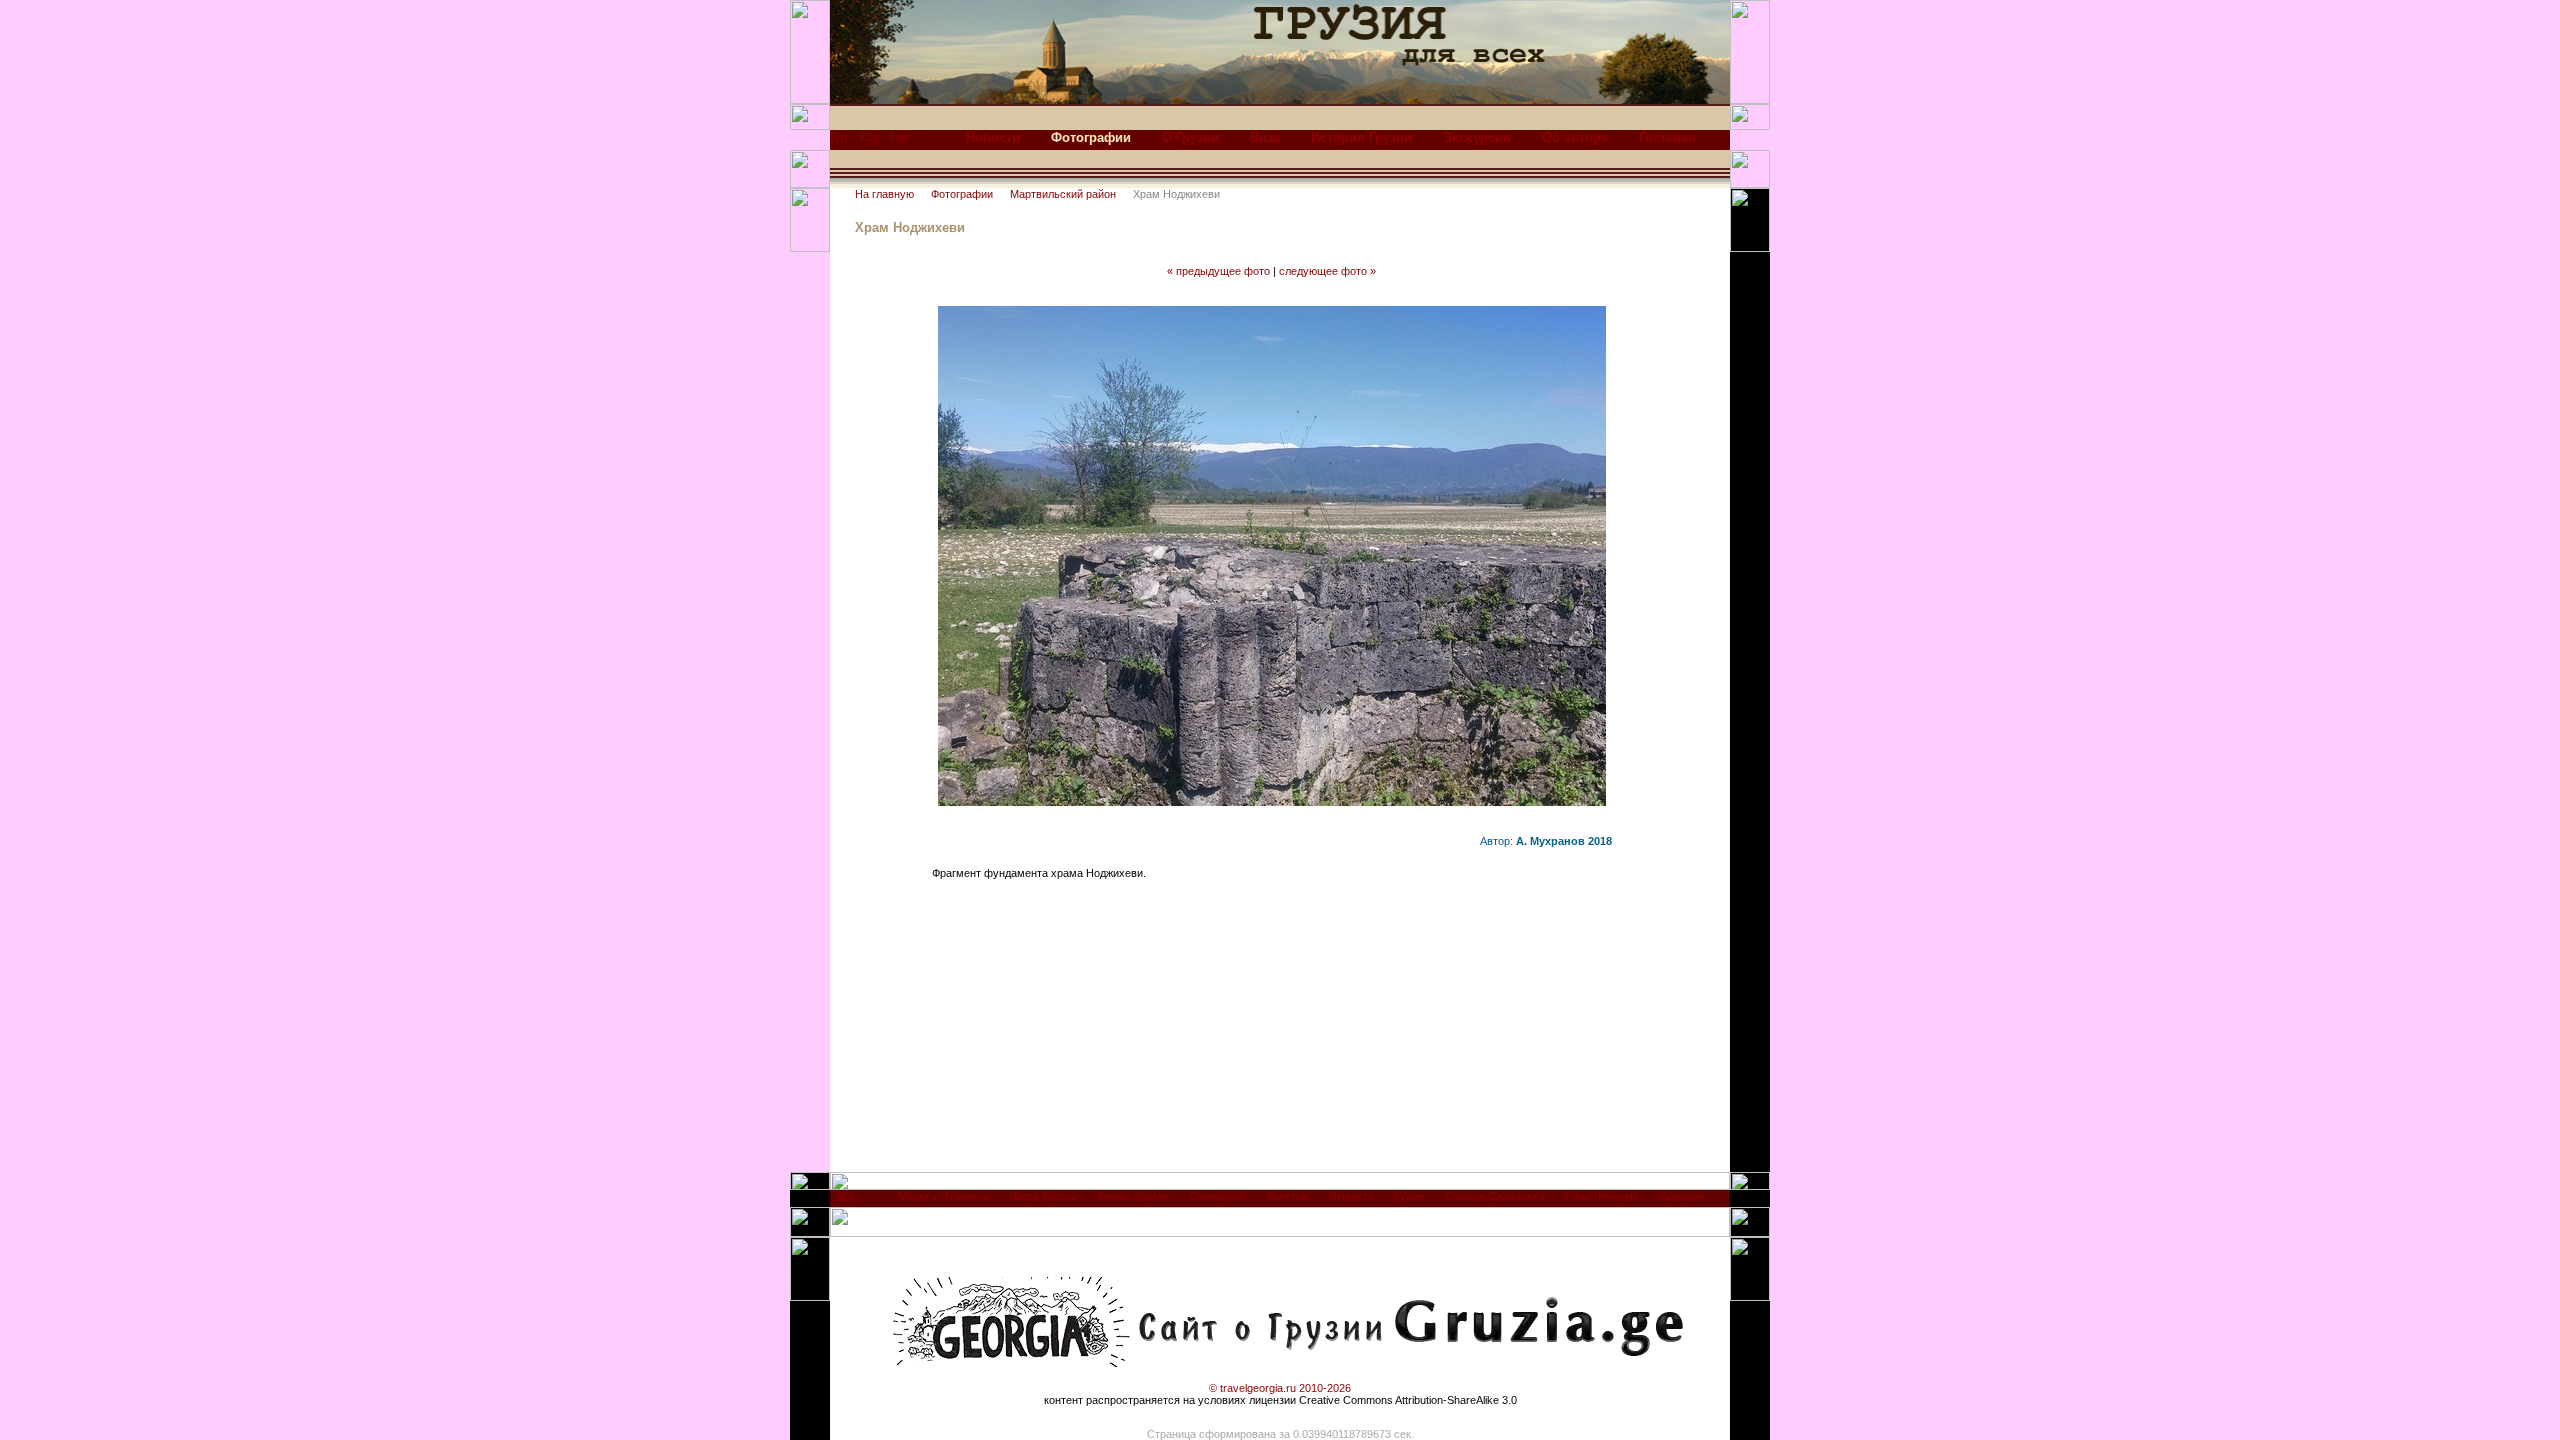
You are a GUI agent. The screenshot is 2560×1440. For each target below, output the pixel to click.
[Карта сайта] (868, 142)
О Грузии (1190, 137)
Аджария (1682, 1196)
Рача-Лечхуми (1602, 1196)
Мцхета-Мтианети (943, 1196)
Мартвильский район (1063, 194)
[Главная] (838, 142)
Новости (993, 137)
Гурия (1409, 1196)
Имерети (1351, 1196)
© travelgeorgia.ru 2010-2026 (1280, 1388)
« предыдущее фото (1218, 271)
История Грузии (1361, 137)
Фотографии (962, 194)
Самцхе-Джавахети (1494, 1196)
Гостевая (1667, 137)
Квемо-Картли (1133, 1196)
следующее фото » (1327, 271)
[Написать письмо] (899, 142)
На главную (884, 194)
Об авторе (1575, 137)
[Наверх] (845, 1202)
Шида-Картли (1043, 1196)
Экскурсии (1477, 137)
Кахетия (1287, 1196)
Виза (1265, 137)
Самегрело (1218, 1196)
